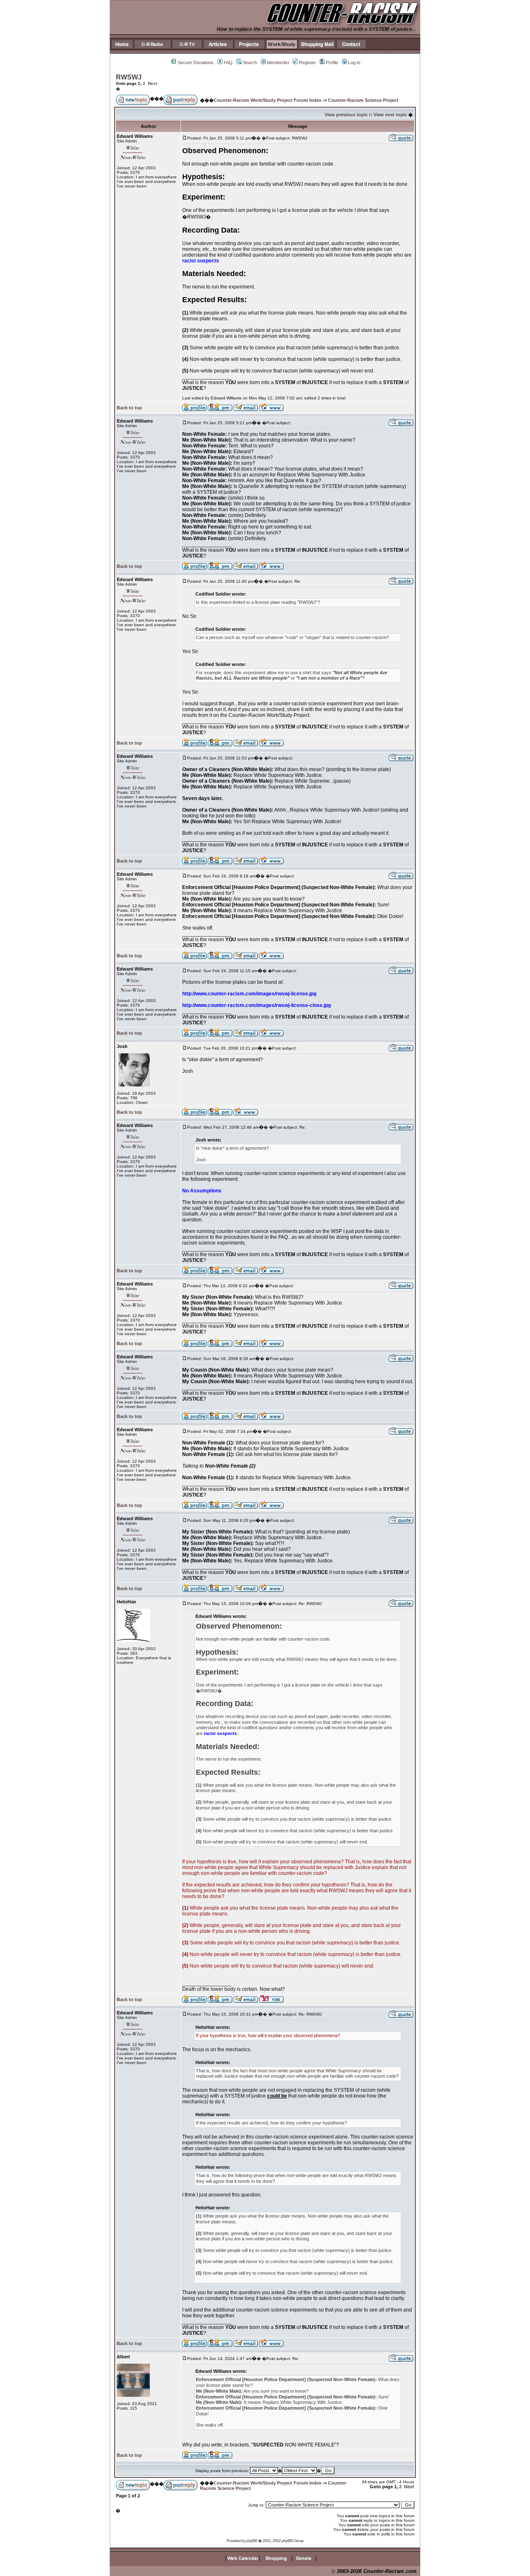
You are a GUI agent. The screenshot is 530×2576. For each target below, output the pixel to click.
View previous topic (346, 115)
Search (250, 62)
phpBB (252, 2541)
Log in (354, 62)
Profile (332, 62)
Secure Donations (196, 62)
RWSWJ (129, 77)
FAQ (228, 62)
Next (152, 83)
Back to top (129, 408)
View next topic (390, 115)
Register (307, 62)
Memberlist (278, 62)
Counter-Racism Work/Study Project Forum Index (267, 100)
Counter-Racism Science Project (363, 100)
